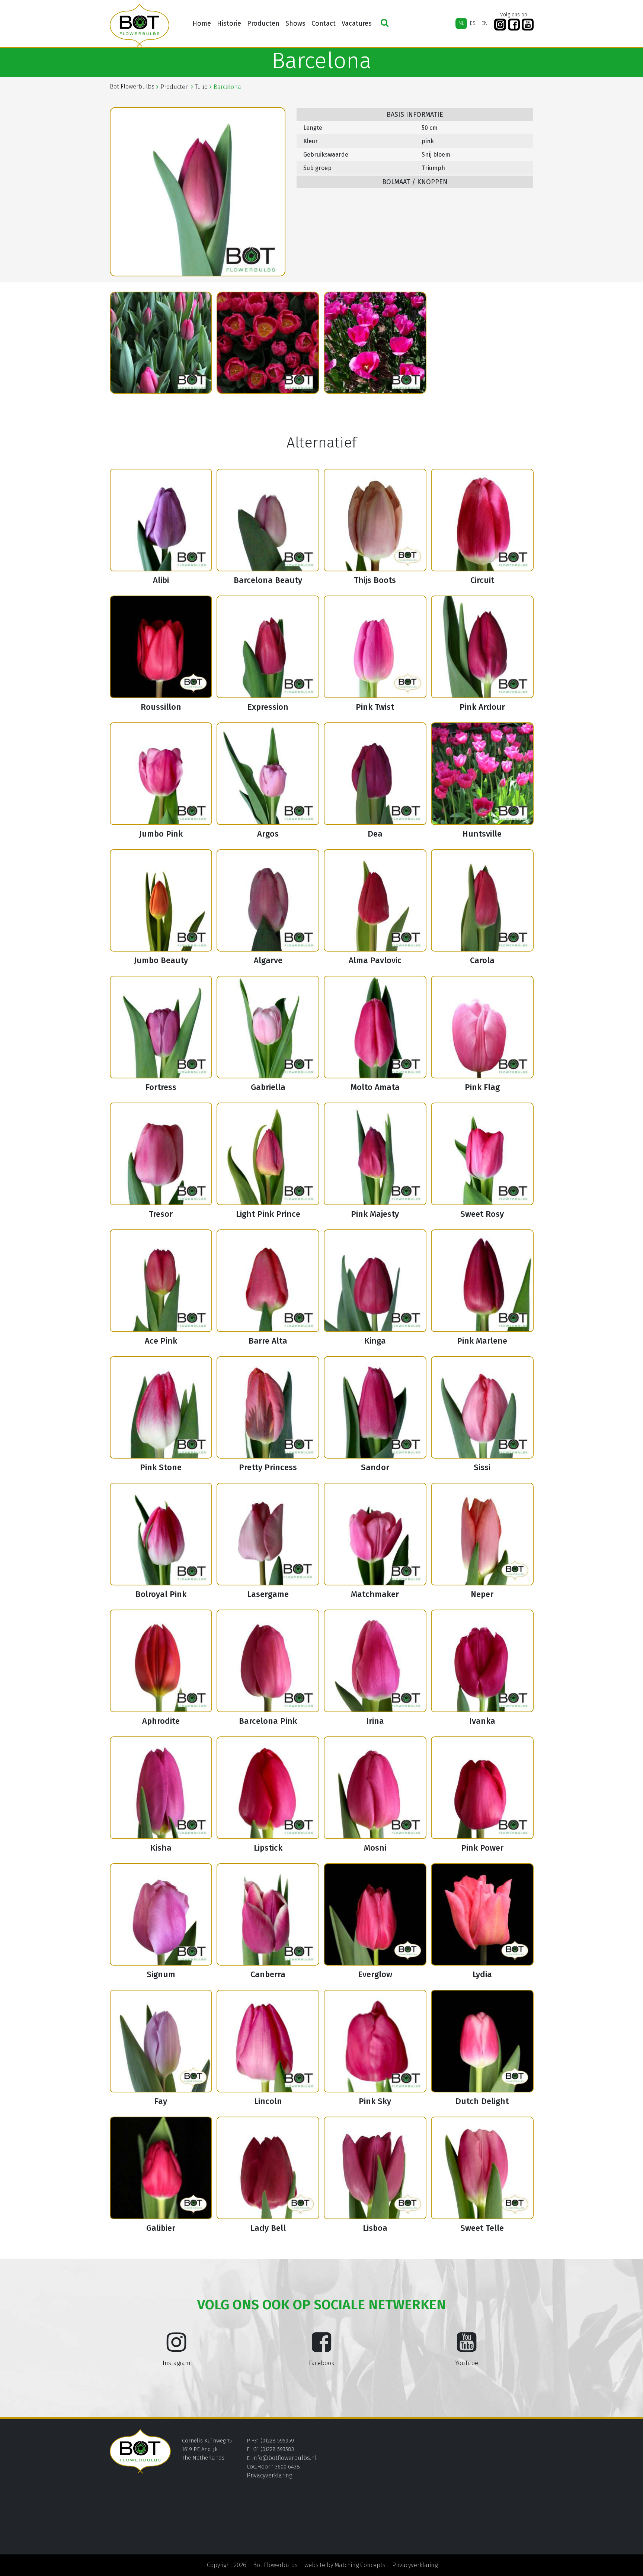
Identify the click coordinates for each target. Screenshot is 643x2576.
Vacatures (357, 23)
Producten (263, 23)
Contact (324, 23)
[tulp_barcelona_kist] (161, 343)
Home (202, 23)
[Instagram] (500, 25)
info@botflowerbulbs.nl (284, 2458)
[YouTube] (528, 25)
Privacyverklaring (269, 2475)
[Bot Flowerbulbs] (140, 25)
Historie (229, 23)
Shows (295, 23)
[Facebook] (514, 25)
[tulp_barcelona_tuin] (375, 343)
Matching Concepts (360, 2565)
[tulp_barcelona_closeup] (268, 343)
